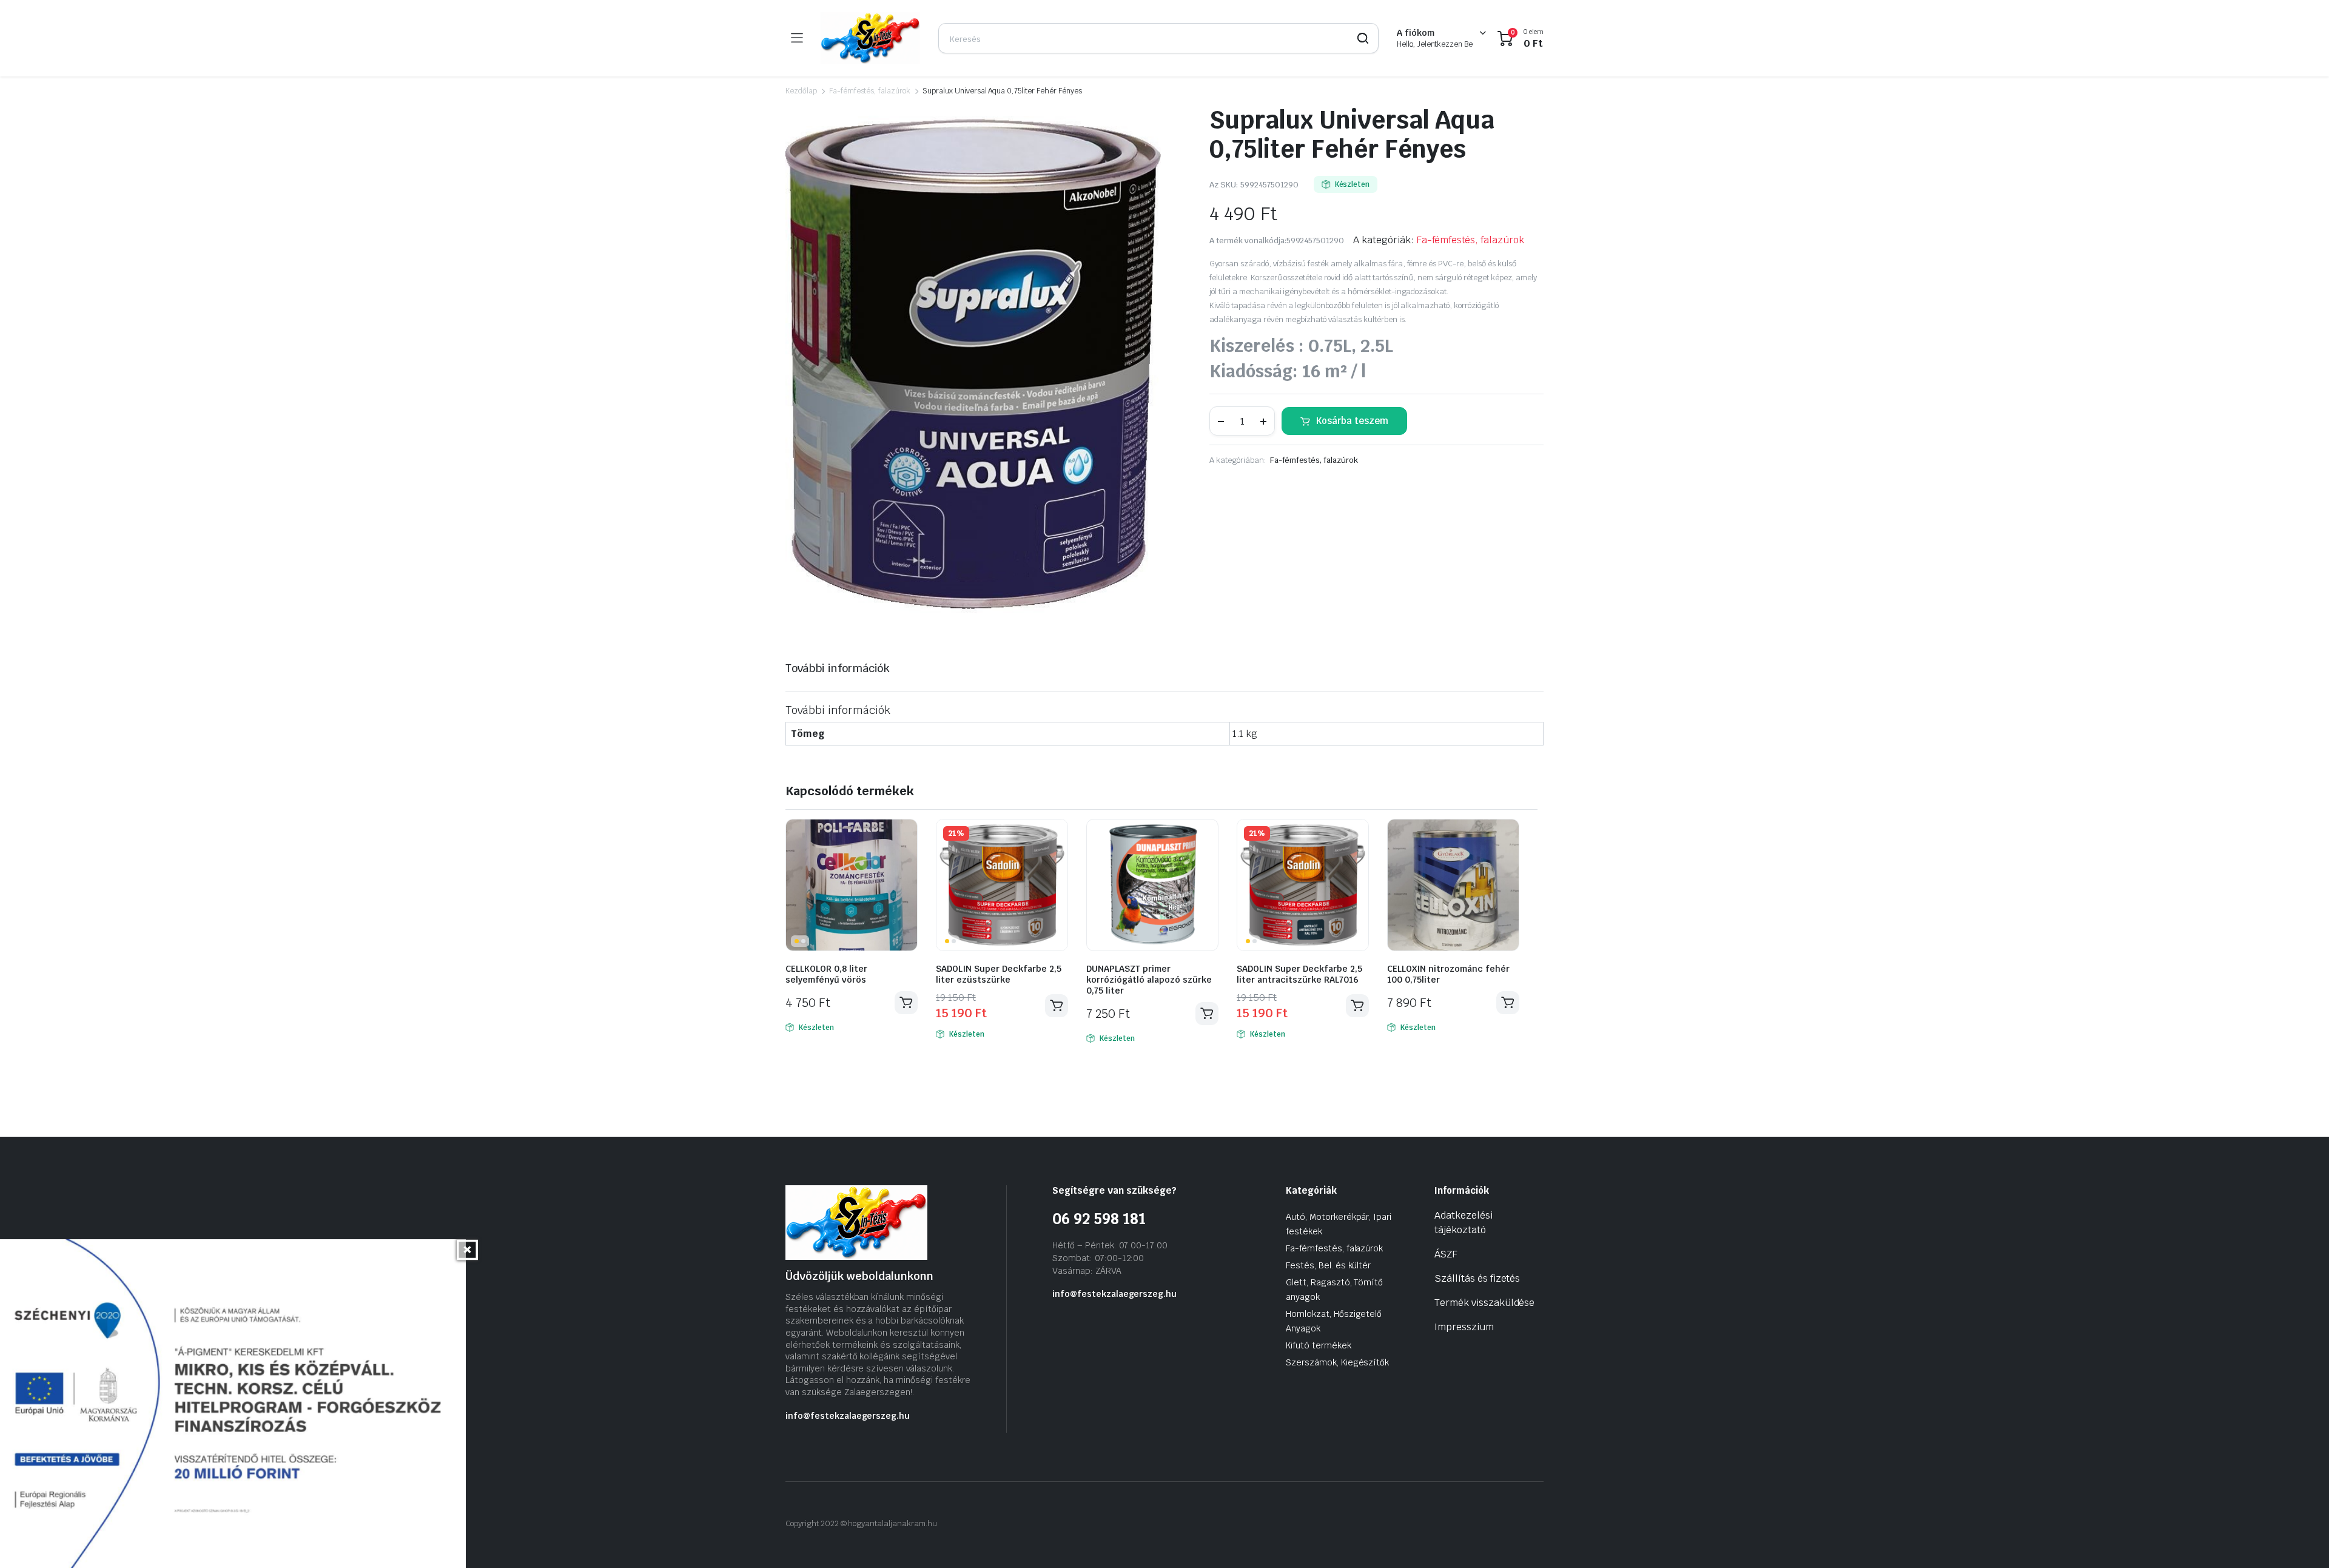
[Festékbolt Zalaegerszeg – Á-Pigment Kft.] (870, 38)
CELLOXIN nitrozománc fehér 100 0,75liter (1448, 974)
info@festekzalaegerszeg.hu (848, 1416)
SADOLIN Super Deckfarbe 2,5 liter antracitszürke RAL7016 (1299, 974)
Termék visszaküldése (1484, 1303)
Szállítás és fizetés (1477, 1278)
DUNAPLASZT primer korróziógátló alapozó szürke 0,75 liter (1149, 980)
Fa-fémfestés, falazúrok (870, 91)
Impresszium (1464, 1327)
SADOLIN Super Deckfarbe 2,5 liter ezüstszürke (999, 974)
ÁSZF (1446, 1254)
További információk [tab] (838, 668)
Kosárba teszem (1352, 421)
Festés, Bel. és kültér (1328, 1265)
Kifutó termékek (1319, 1345)
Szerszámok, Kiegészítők (1337, 1362)
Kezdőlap (801, 91)
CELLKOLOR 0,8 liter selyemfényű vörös (826, 974)
